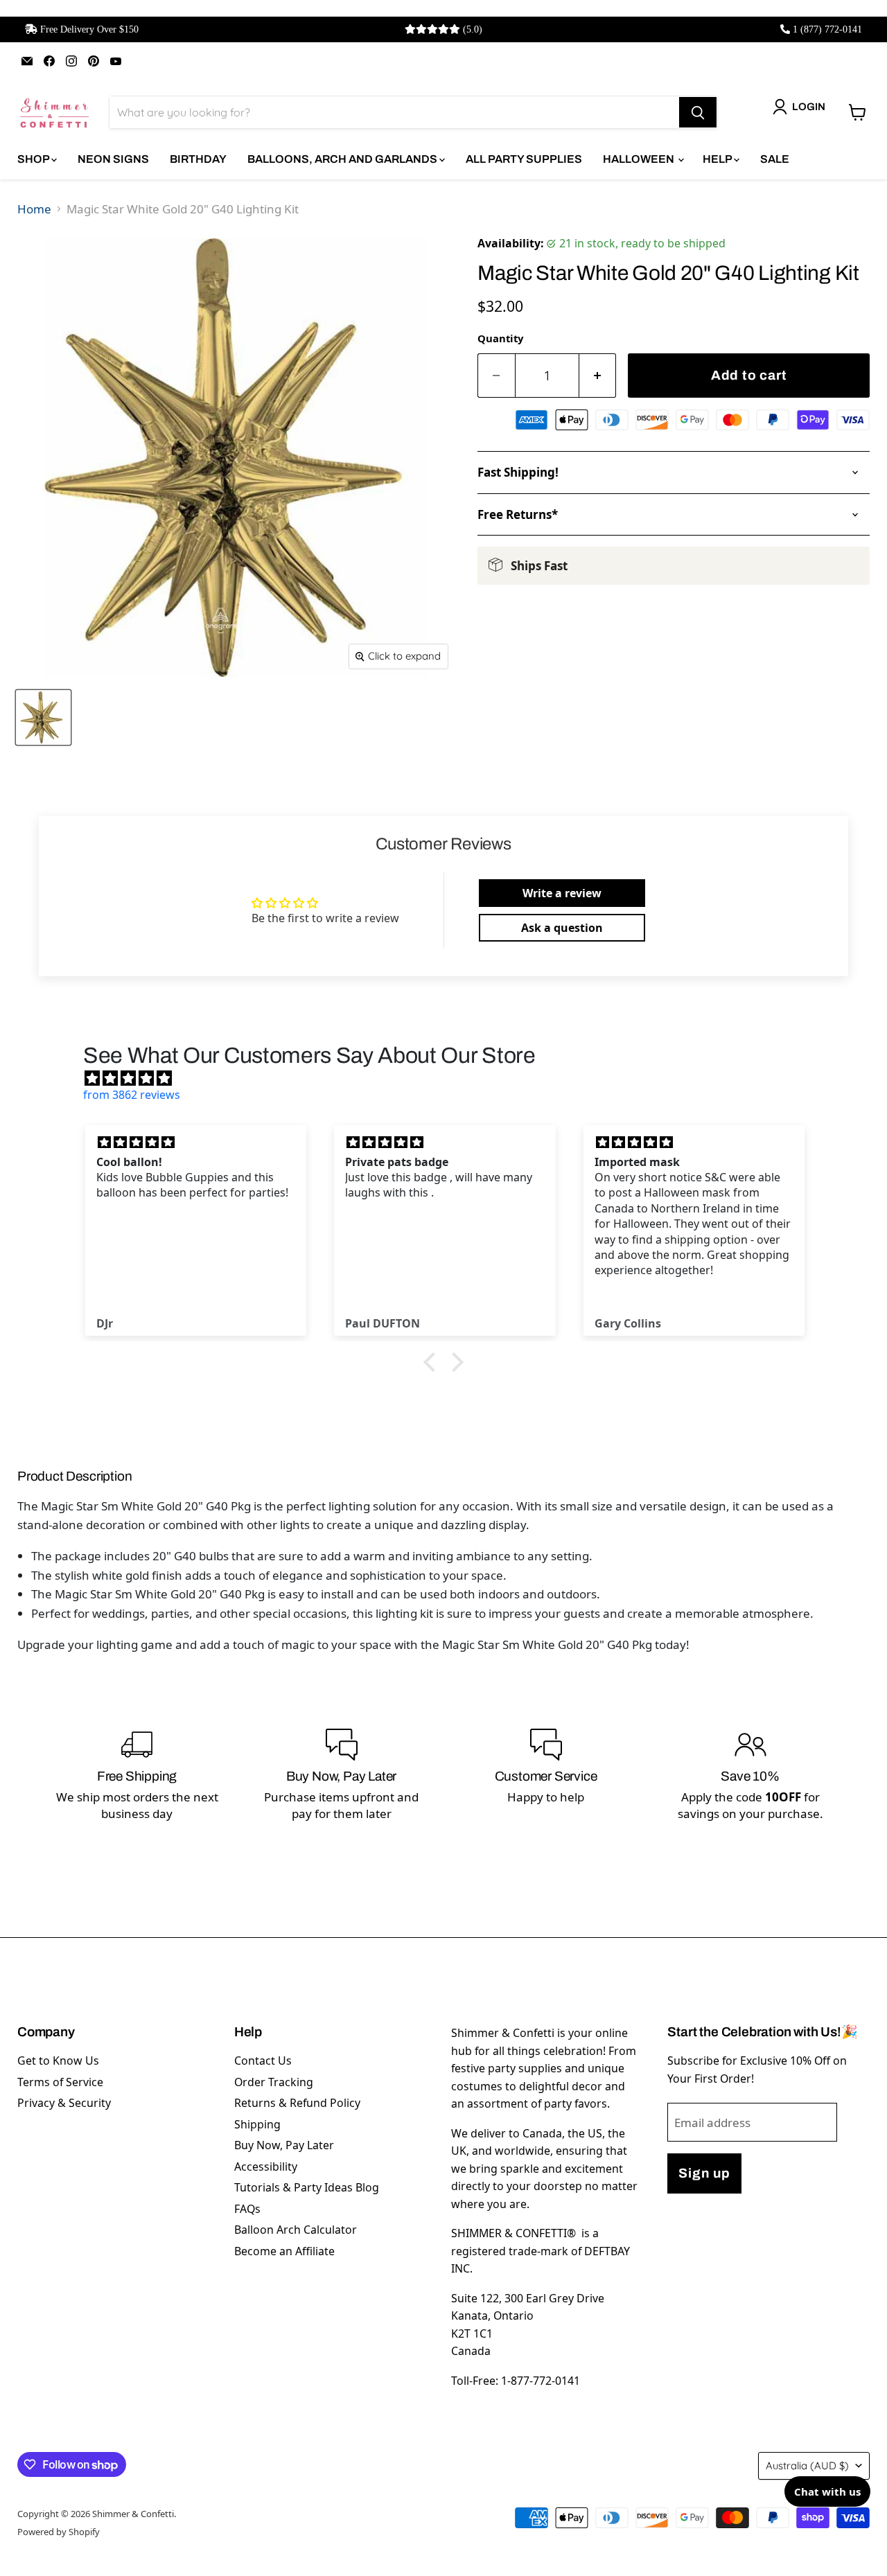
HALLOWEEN (640, 159)
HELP (718, 159)
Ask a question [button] (562, 928)
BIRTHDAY (198, 159)
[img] (450, 1078)
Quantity (500, 338)
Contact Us (263, 2061)
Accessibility (266, 2167)
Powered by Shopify (59, 2532)
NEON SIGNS (113, 159)
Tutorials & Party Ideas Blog (307, 2187)
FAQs (247, 2209)
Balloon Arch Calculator (296, 2230)
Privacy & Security (64, 2103)
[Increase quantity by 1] (598, 376)
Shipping (257, 2124)
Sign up (704, 2173)
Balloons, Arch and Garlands (343, 159)
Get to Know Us (58, 2061)
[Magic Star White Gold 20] (43, 717)
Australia (807, 2465)
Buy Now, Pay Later (284, 2145)
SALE (775, 159)
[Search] (698, 112)
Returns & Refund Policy (297, 2103)
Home (34, 209)
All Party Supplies (524, 159)
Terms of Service (60, 2082)
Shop (34, 159)
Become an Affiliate (284, 2251)
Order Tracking (274, 2082)
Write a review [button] (562, 893)
